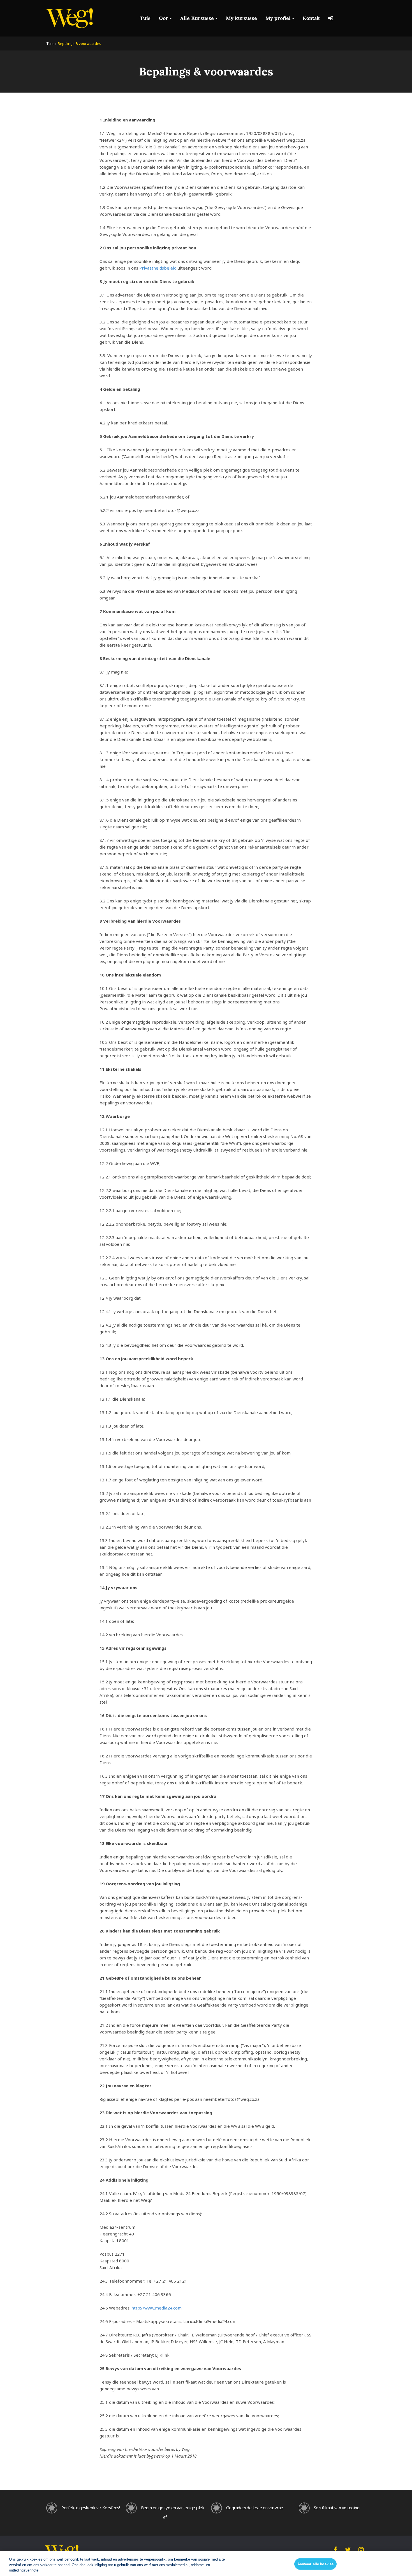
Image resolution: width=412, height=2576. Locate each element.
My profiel (278, 18)
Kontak (311, 18)
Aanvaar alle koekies (316, 2564)
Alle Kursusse (197, 18)
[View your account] (331, 18)
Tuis (145, 18)
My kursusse (241, 18)
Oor (164, 18)
